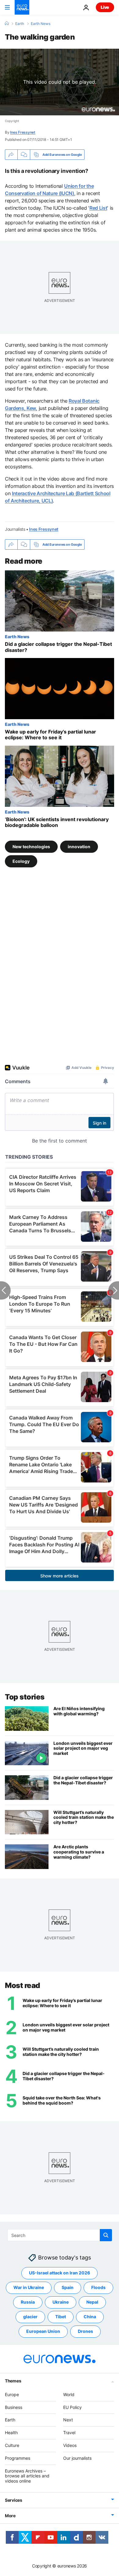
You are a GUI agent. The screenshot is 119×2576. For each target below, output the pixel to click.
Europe (12, 2394)
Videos (70, 2445)
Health (11, 2432)
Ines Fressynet (23, 132)
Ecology (21, 861)
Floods (98, 2288)
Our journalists (77, 2458)
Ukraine (61, 2302)
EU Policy (72, 2407)
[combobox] (60, 2235)
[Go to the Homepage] (22, 7)
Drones (85, 2331)
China (90, 2317)
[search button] (106, 2235)
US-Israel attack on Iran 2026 (60, 2273)
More (10, 2516)
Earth (20, 24)
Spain (68, 2288)
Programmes (18, 2458)
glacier (30, 2317)
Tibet (61, 2317)
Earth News (41, 24)
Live (105, 7)
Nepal (92, 2302)
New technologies (31, 846)
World (69, 2394)
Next (68, 2420)
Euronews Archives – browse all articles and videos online (27, 2476)
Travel (69, 2432)
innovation (79, 846)
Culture (12, 2445)
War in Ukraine (29, 2288)
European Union (43, 2331)
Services (14, 2500)
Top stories (25, 1697)
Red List (98, 208)
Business (14, 2407)
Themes (13, 2381)
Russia (28, 2302)
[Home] (7, 23)
